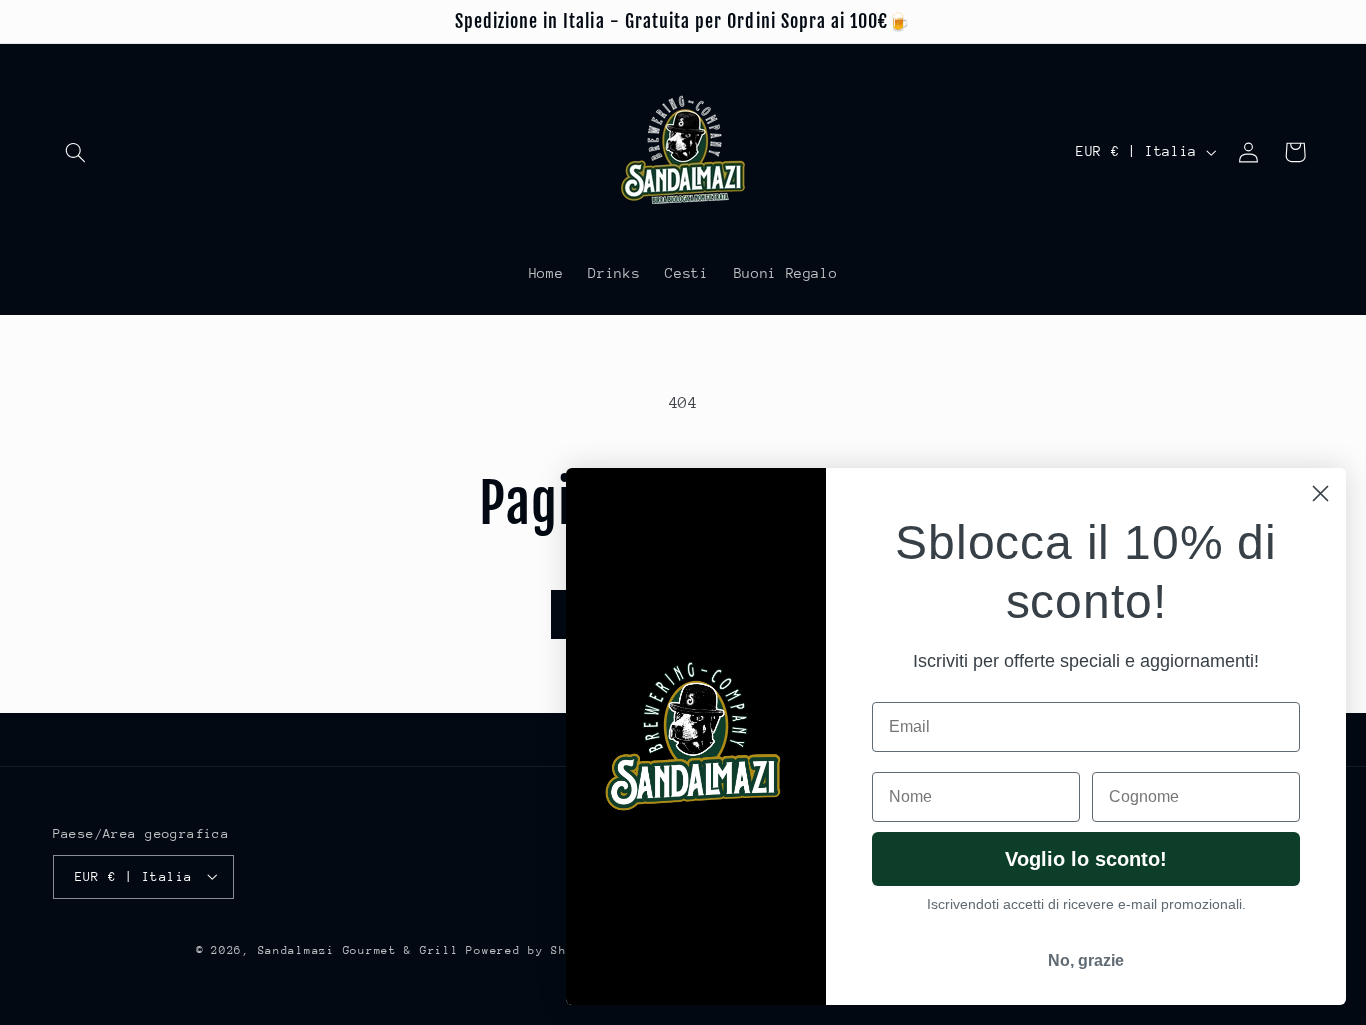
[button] (76, 152)
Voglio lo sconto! (1086, 859)
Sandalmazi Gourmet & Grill (358, 949)
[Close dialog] (1320, 493)
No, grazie (1086, 960)
